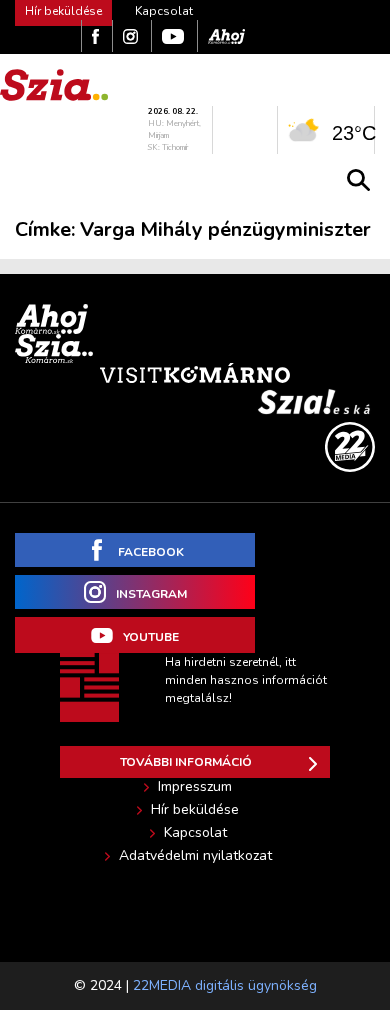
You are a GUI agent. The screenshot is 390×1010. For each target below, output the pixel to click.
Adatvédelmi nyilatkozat (195, 856)
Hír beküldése (195, 810)
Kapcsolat (164, 11)
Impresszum (195, 787)
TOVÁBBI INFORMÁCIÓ (186, 762)
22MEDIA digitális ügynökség (225, 985)
